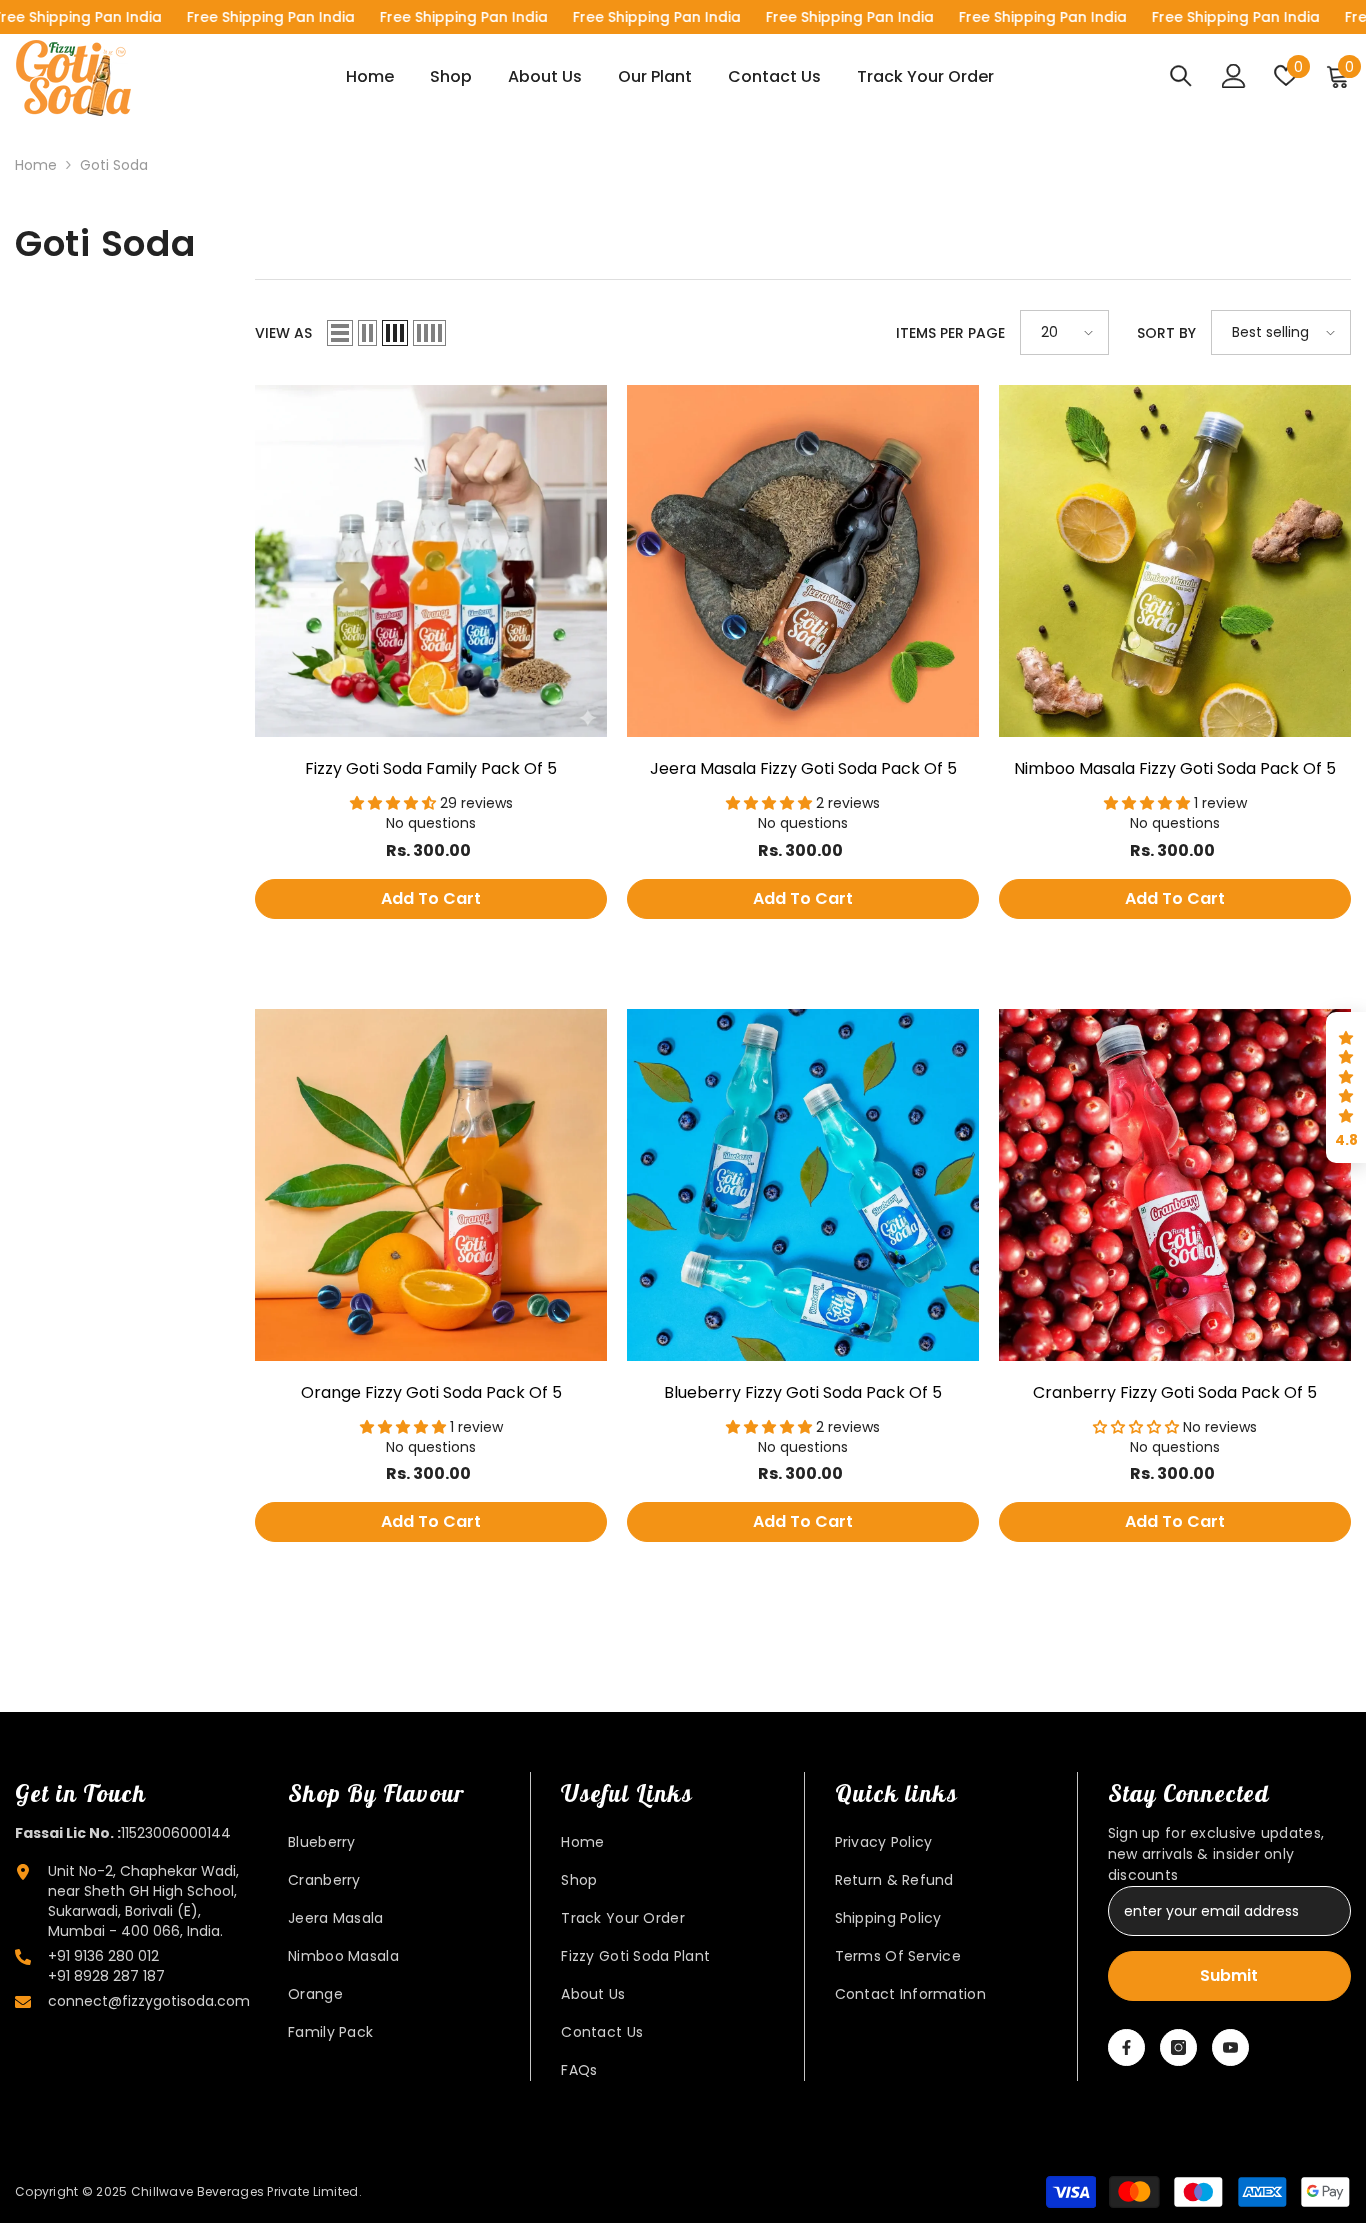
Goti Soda (114, 165)
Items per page (950, 333)
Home (36, 165)
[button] (340, 333)
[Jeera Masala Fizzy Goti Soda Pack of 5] (803, 561)
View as (283, 333)
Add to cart (431, 898)
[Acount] (1234, 76)
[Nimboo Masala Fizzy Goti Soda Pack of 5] (1175, 561)
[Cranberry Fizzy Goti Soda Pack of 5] (1175, 1185)
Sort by (1166, 333)
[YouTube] (1230, 2047)
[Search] (1181, 75)
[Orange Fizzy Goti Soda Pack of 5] (431, 1185)
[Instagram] (1178, 2047)
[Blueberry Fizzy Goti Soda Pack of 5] (803, 1185)
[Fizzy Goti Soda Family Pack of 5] (431, 561)
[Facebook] (1126, 2047)
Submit (1229, 1975)
